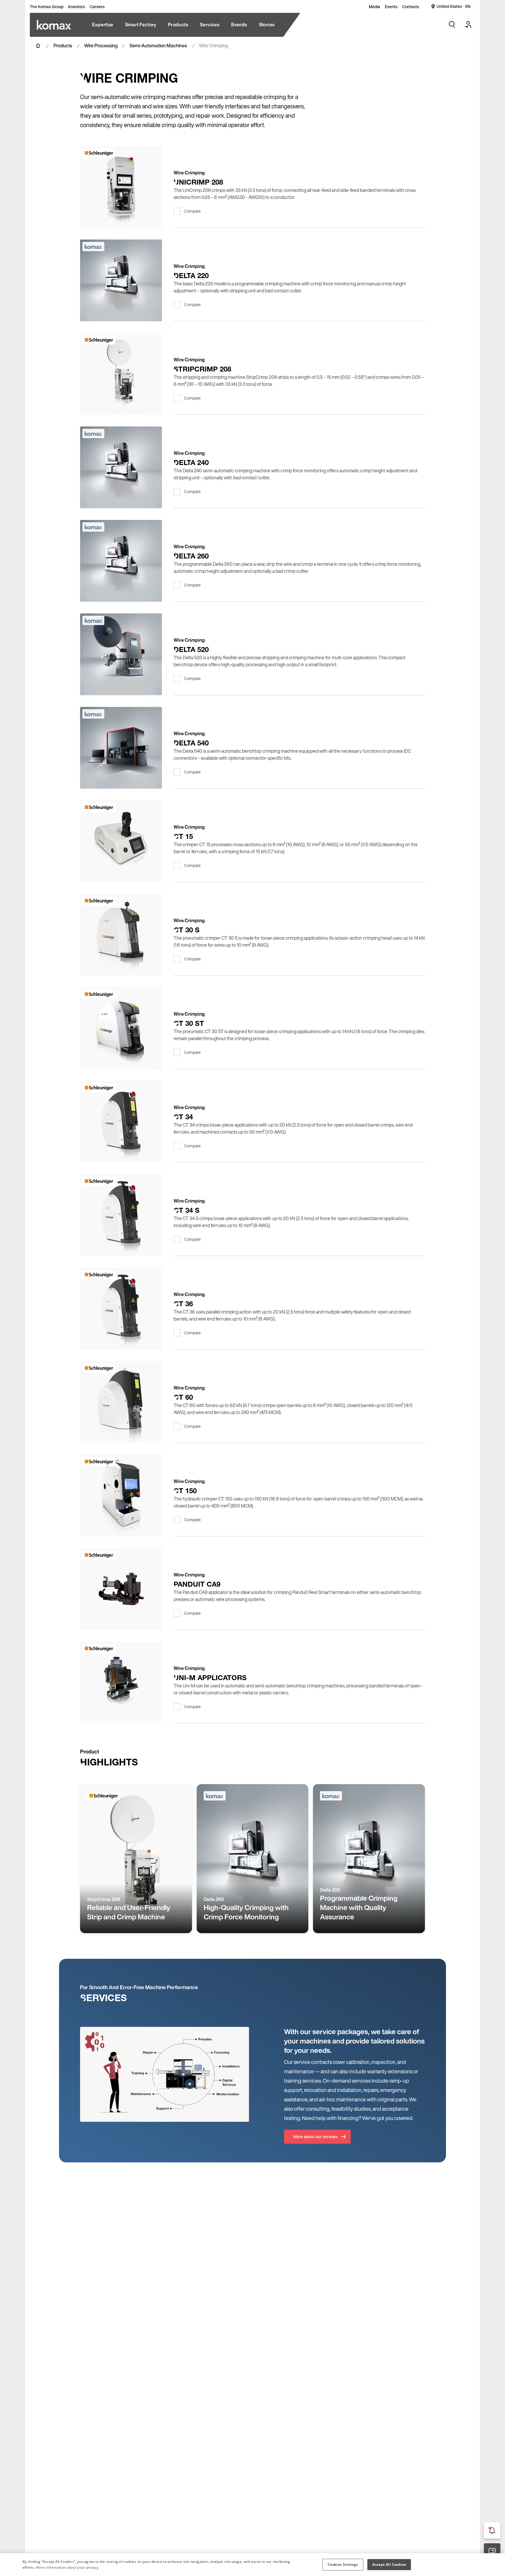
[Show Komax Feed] (492, 2530)
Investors (77, 7)
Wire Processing (101, 46)
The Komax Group (47, 7)
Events (391, 7)
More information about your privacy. (68, 2567)
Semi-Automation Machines (158, 46)
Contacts (411, 7)
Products (63, 46)
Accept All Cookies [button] (389, 2564)
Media (375, 7)
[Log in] (468, 25)
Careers (97, 7)
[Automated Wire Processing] (54, 25)
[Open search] (452, 25)
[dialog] (252, 2565)
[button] (343, 2565)
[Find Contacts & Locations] (492, 2551)
